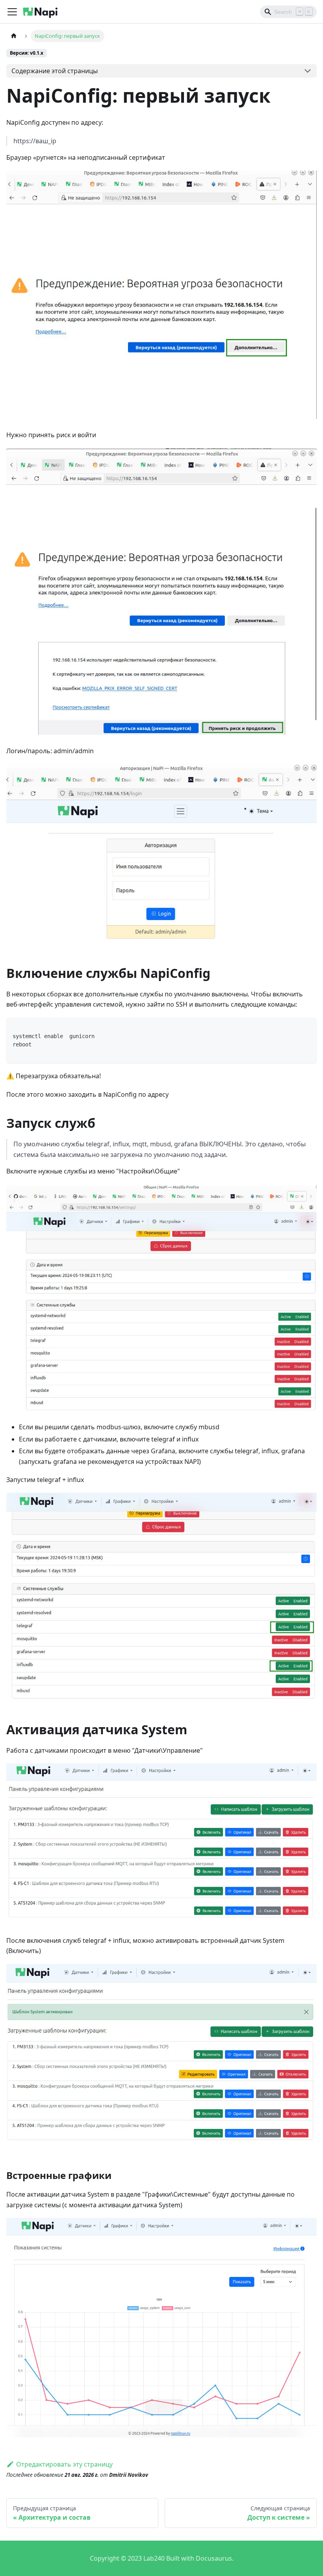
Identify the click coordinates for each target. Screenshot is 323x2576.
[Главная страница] (14, 36)
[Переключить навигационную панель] (12, 12)
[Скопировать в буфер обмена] (307, 1027)
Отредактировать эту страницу (64, 2464)
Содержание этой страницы (55, 71)
